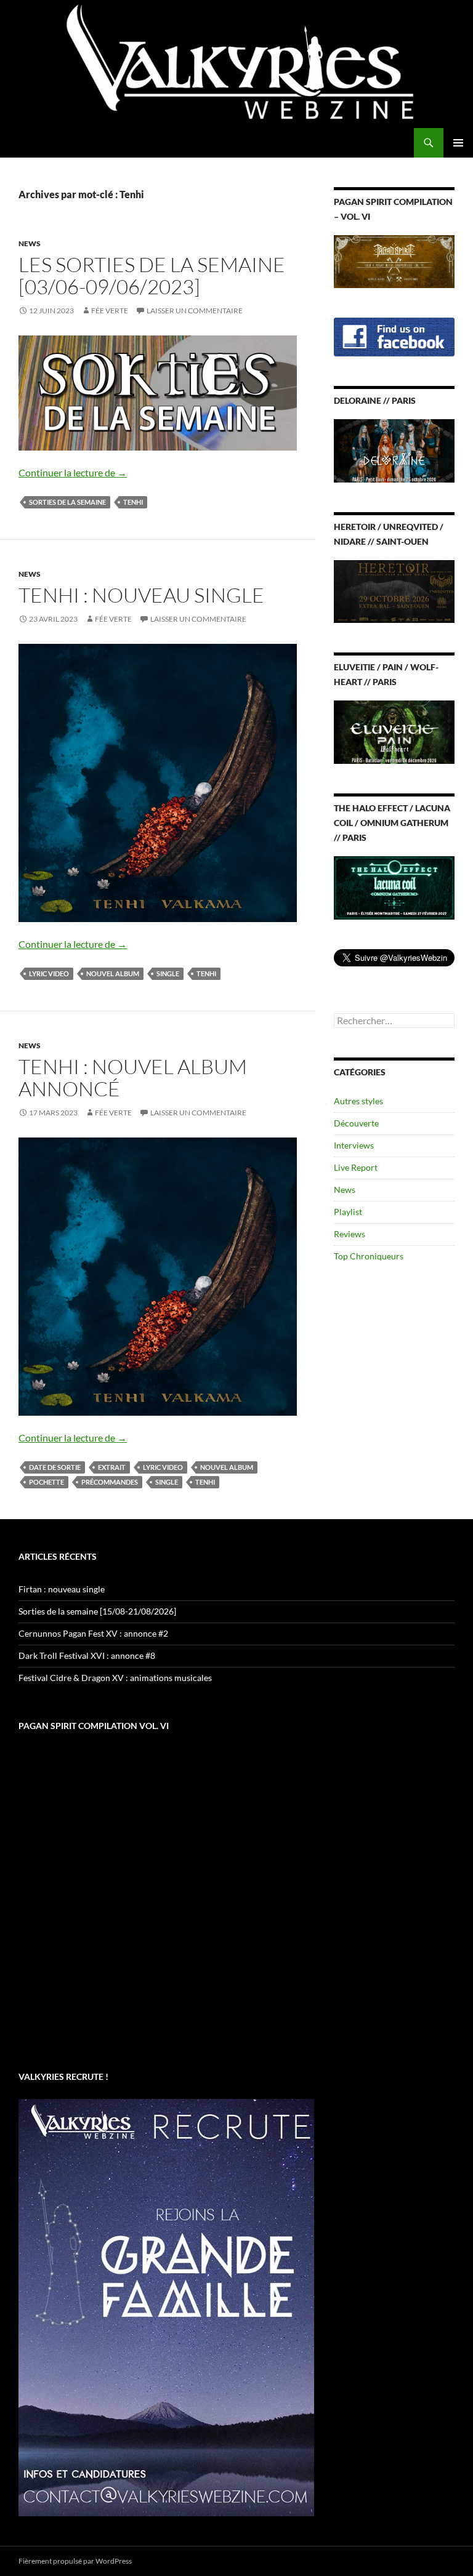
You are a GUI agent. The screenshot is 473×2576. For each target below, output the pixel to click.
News (30, 243)
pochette (46, 1482)
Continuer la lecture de (73, 472)
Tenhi (133, 502)
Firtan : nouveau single (62, 1589)
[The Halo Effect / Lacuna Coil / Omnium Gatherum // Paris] (394, 887)
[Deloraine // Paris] (394, 450)
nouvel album (113, 973)
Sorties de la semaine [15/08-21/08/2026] (97, 1611)
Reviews (350, 1234)
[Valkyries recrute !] (166, 2307)
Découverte (356, 1123)
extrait (112, 1467)
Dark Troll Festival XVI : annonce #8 (87, 1655)
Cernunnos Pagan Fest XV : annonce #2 (93, 1633)
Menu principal (458, 143)
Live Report (356, 1167)
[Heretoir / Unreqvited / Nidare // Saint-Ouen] (394, 591)
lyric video (49, 973)
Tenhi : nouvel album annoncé (133, 1077)
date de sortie (55, 1467)
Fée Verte (110, 311)
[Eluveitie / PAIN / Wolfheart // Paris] (394, 731)
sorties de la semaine (67, 502)
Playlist (348, 1212)
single (168, 973)
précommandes (110, 1482)
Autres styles (358, 1101)
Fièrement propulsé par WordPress (75, 2561)
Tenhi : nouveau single (141, 595)
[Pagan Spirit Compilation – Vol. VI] (394, 260)
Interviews (354, 1145)
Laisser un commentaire (195, 311)
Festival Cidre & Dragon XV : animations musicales (115, 1678)
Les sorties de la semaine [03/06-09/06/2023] (152, 275)
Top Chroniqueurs (369, 1256)
